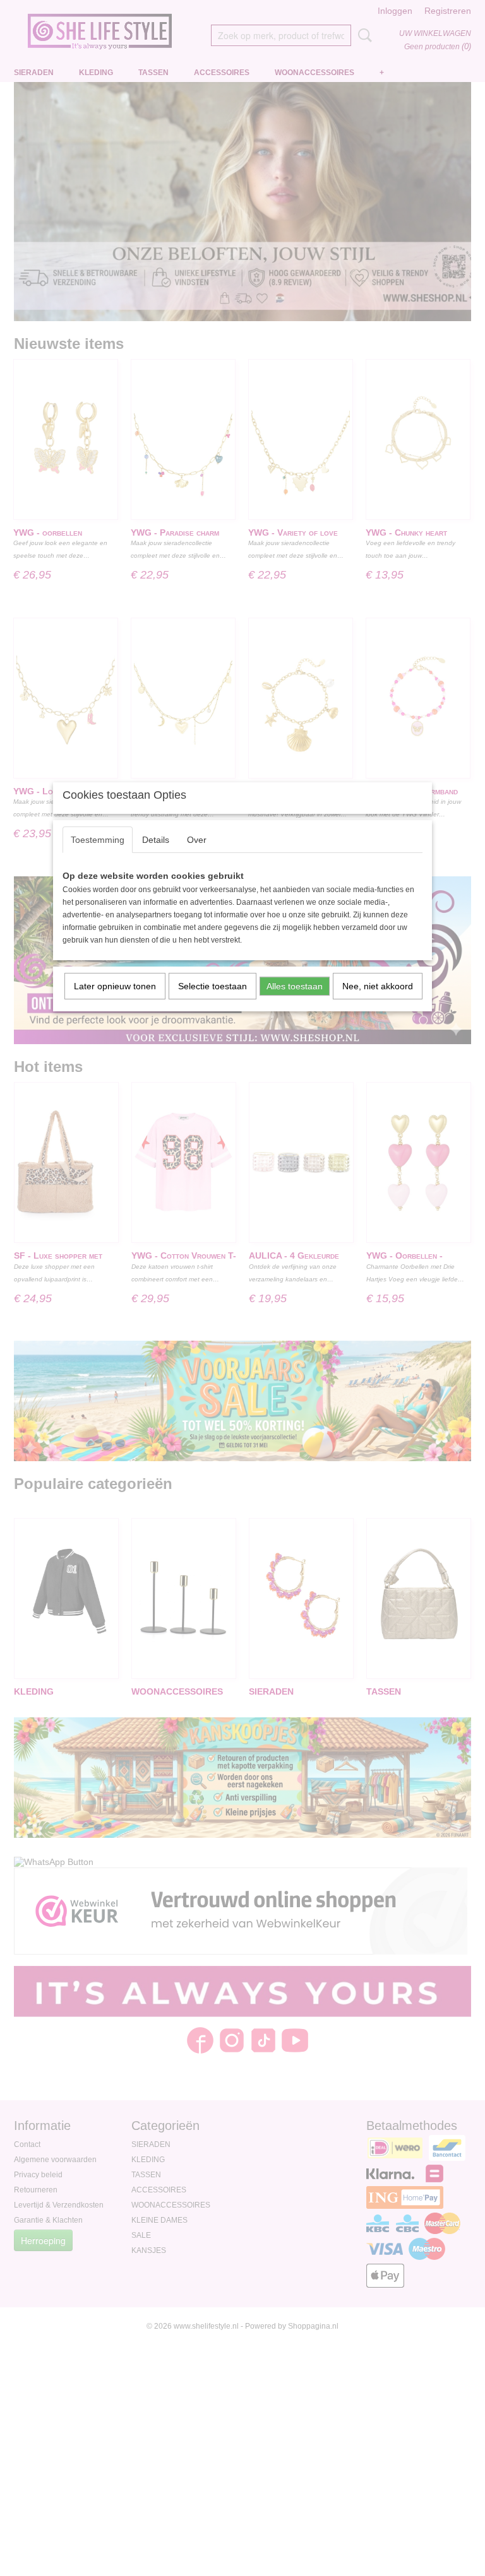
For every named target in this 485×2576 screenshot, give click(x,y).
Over (197, 840)
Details (156, 840)
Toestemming (98, 840)
